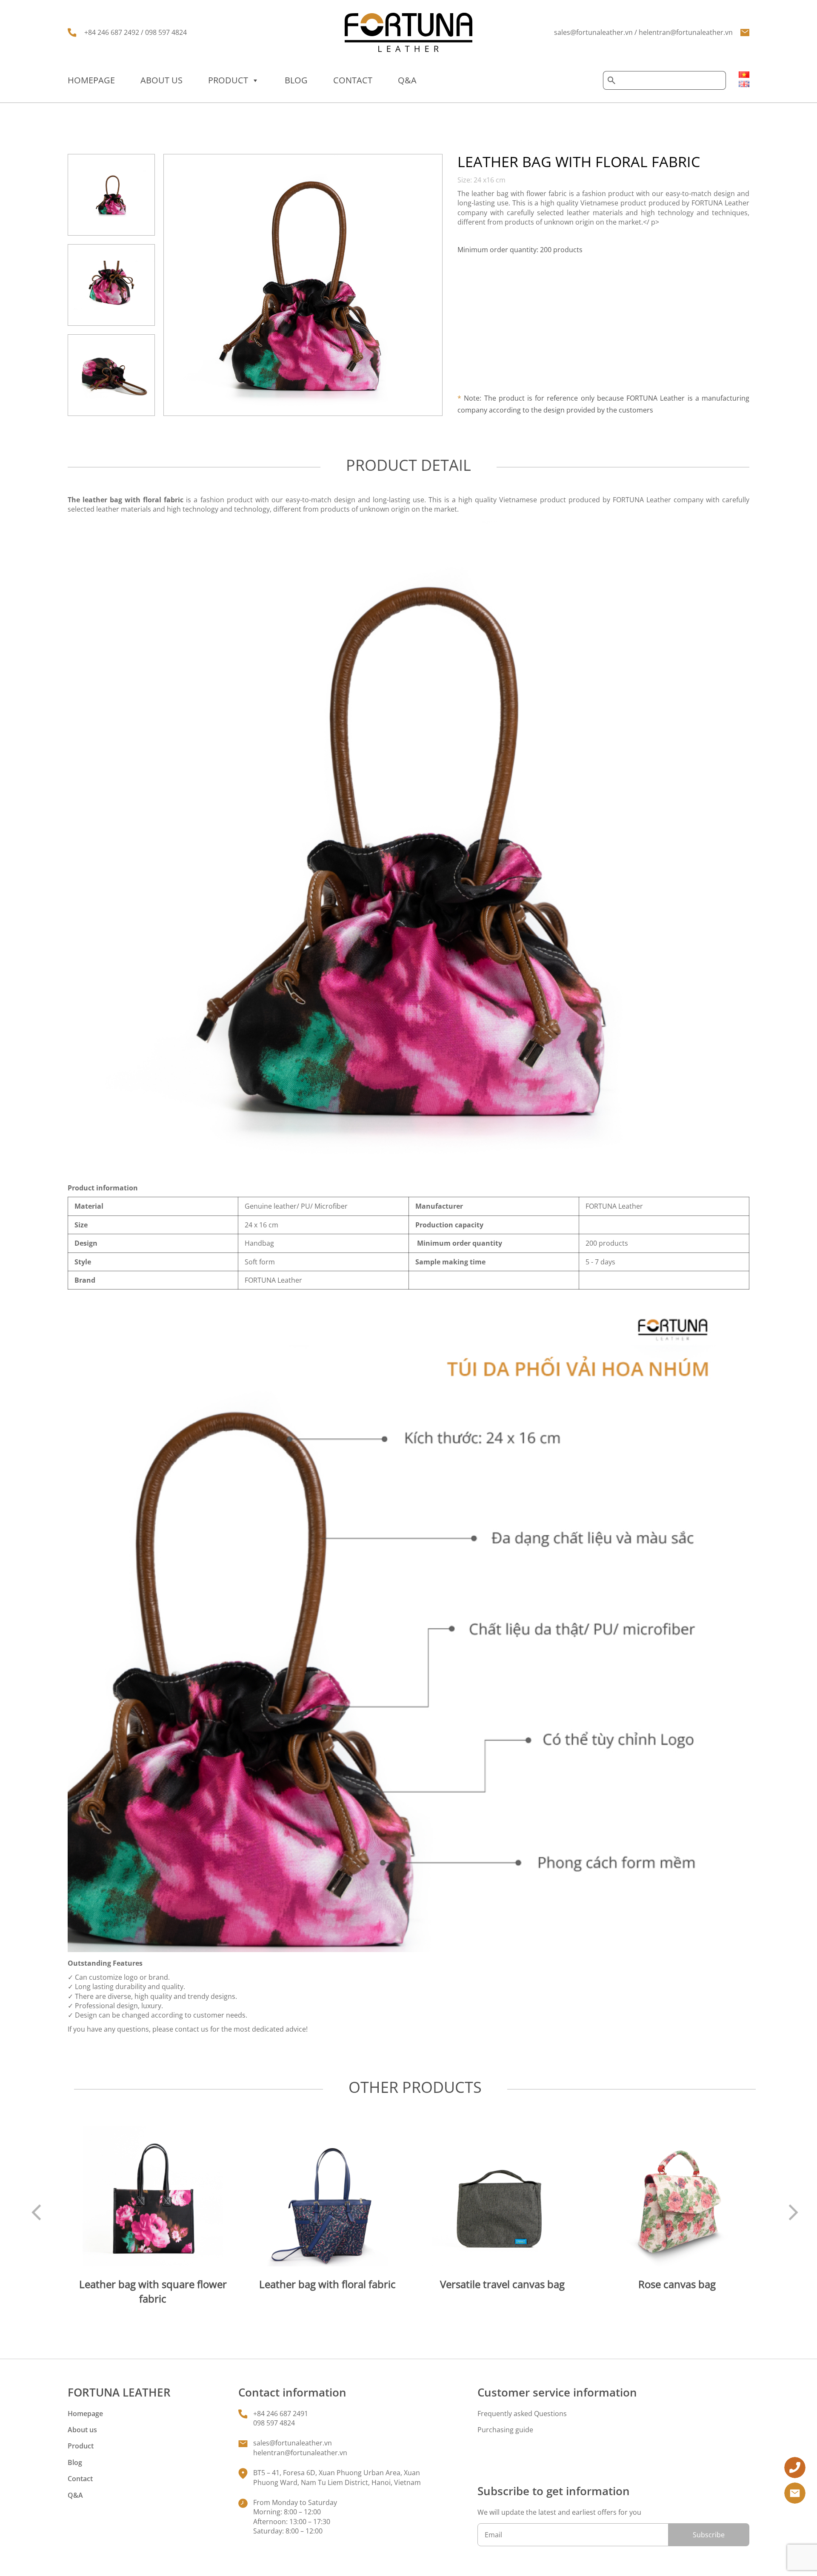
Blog (296, 80)
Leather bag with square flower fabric (153, 2291)
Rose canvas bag (677, 2284)
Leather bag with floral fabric (327, 2284)
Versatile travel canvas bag (502, 2284)
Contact (353, 80)
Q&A (407, 80)
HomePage (91, 80)
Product (228, 80)
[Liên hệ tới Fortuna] (795, 2467)
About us (161, 80)
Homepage (85, 2414)
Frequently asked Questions (522, 2414)
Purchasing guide (505, 2430)
